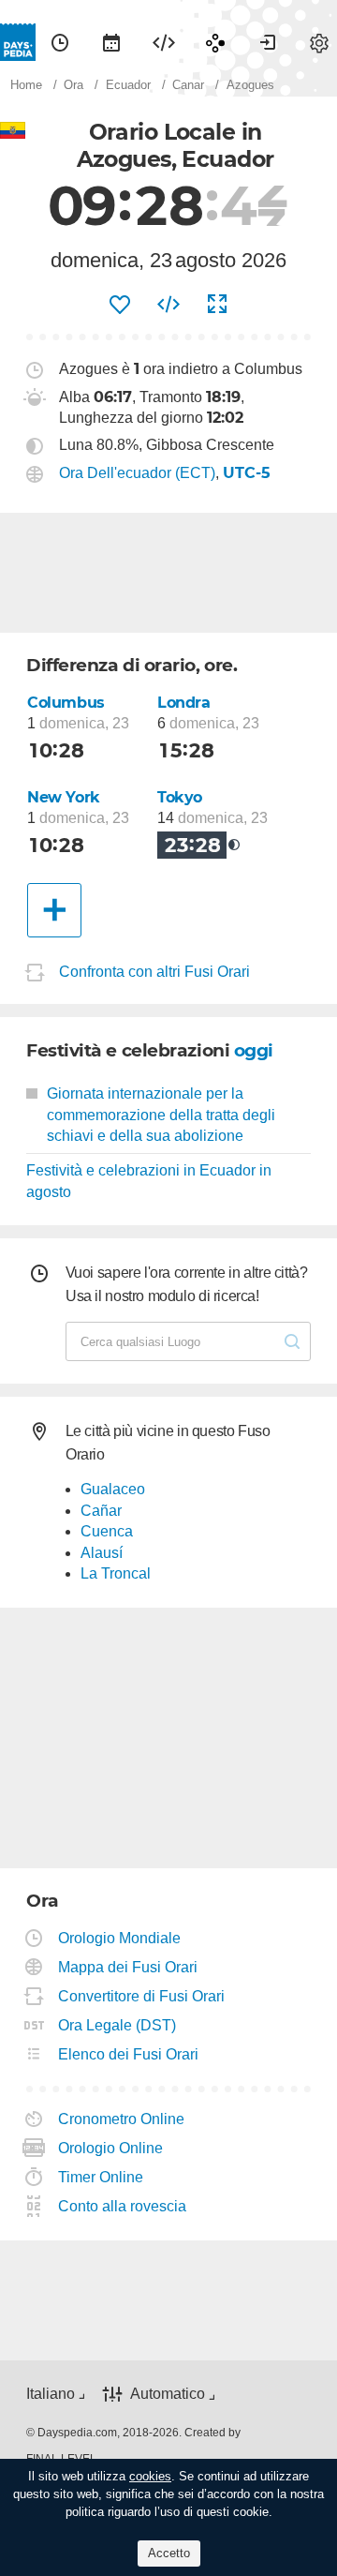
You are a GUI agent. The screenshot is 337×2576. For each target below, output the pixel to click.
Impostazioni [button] (319, 42)
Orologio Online (111, 2148)
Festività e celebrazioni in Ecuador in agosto (149, 1181)
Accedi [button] (268, 42)
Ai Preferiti (120, 305)
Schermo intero (217, 305)
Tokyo (180, 797)
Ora (60, 42)
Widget (164, 42)
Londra (184, 703)
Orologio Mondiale (120, 1938)
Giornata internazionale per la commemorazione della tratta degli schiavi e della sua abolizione (161, 1115)
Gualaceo (113, 1489)
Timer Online (101, 2177)
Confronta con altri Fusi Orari (154, 972)
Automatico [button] (168, 2394)
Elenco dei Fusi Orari (129, 2054)
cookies (150, 2476)
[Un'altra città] (54, 910)
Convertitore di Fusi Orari (142, 1996)
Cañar (101, 1511)
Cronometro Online (122, 2119)
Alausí (102, 1553)
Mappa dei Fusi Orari (128, 1967)
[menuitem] (60, 42)
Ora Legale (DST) (117, 2025)
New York (64, 797)
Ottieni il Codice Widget (168, 305)
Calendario (111, 42)
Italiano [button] (51, 2394)
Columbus (66, 703)
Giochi (215, 42)
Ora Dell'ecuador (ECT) (137, 473)
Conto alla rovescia (123, 2206)
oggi (254, 1050)
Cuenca (107, 1531)
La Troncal (116, 1573)
